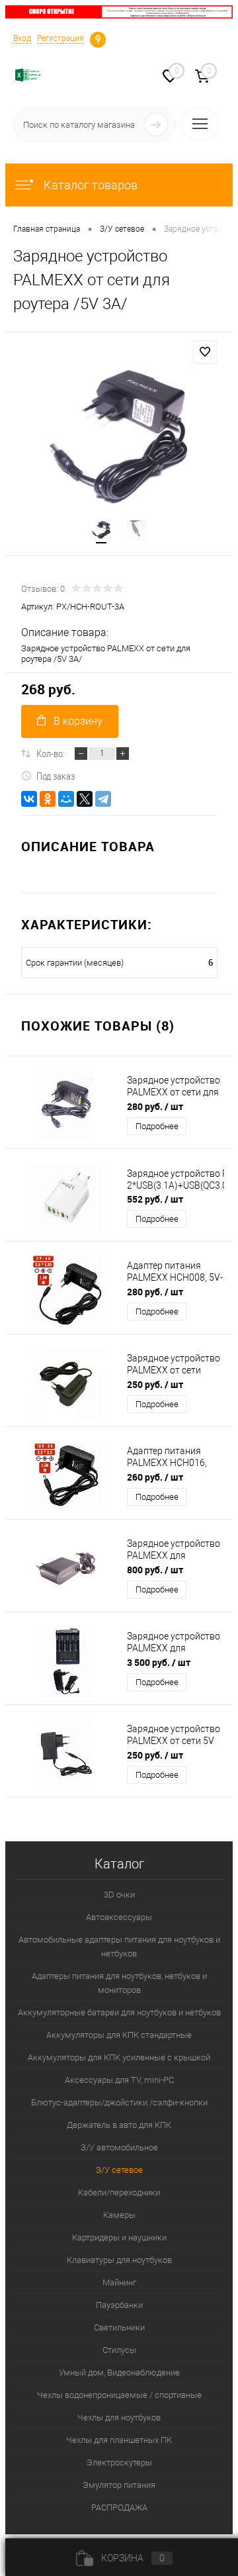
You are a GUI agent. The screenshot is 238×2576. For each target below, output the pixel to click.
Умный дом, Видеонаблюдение (119, 2372)
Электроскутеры (119, 2462)
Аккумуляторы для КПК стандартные (119, 2035)
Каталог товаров (89, 185)
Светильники (119, 2327)
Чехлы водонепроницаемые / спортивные (119, 2395)
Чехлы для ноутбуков (119, 2417)
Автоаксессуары (119, 1917)
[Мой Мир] (66, 799)
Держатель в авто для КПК (119, 2125)
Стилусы (119, 2350)
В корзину (78, 721)
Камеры (119, 2215)
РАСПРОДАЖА (119, 2507)
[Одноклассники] (48, 799)
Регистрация (60, 38)
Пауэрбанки (119, 2305)
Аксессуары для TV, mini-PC (119, 2080)
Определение (98, 38)
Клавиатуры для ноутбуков (119, 2260)
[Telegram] (103, 799)
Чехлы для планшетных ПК (119, 2440)
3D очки (119, 1895)
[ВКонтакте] (29, 799)
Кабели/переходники (119, 2192)
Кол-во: (51, 753)
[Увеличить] (119, 438)
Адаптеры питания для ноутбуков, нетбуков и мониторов (119, 1983)
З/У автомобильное (119, 2147)
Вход (22, 38)
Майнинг (119, 2282)
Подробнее (157, 1126)
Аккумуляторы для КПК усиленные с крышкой (119, 2057)
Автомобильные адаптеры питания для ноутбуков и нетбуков (119, 1947)
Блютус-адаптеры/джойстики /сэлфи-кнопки (119, 2102)
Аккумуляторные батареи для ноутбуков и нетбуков (119, 2012)
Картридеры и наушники (119, 2237)
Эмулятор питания (119, 2485)
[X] (85, 799)
